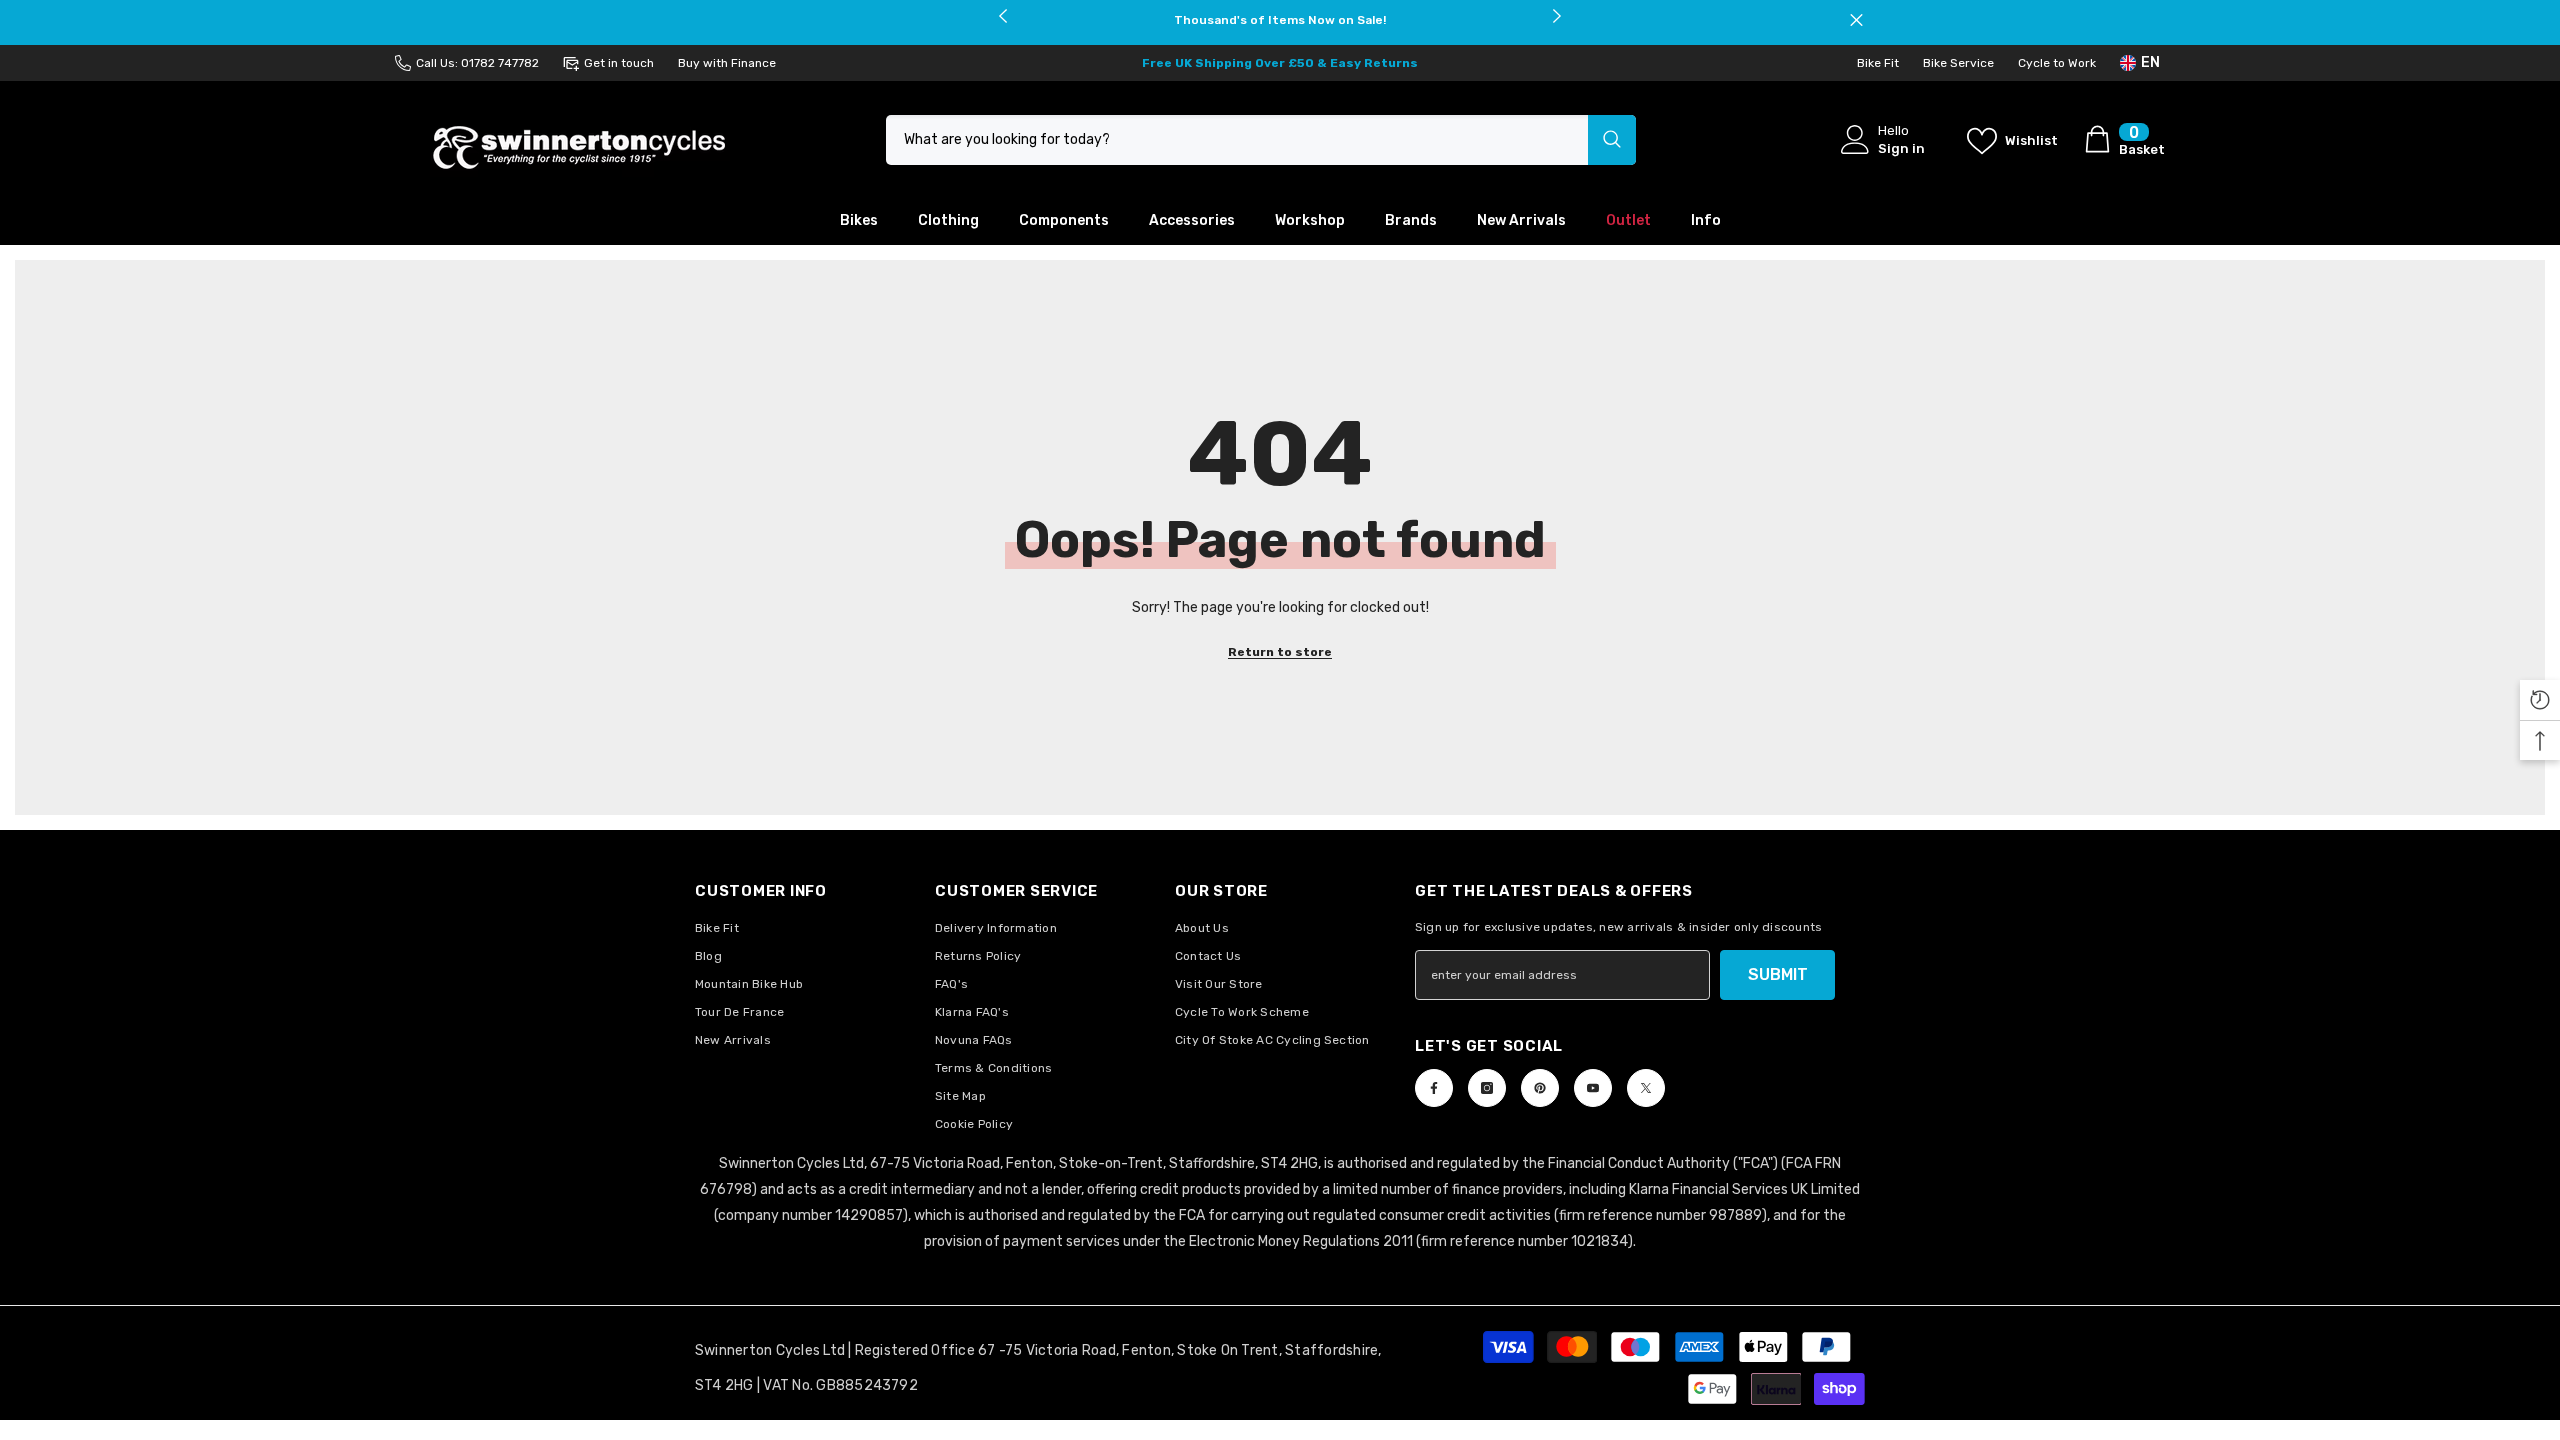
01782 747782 (500, 63)
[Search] (1261, 140)
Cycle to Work (2057, 63)
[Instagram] (1487, 1088)
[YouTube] (1593, 1088)
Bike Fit (1878, 63)
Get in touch (619, 63)
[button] (2540, 700)
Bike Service (1958, 63)
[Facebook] (1434, 1088)
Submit (1778, 974)
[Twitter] (1646, 1088)
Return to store (1280, 652)
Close (1856, 20)
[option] (1280, 20)
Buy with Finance (727, 63)
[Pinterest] (1540, 1088)
